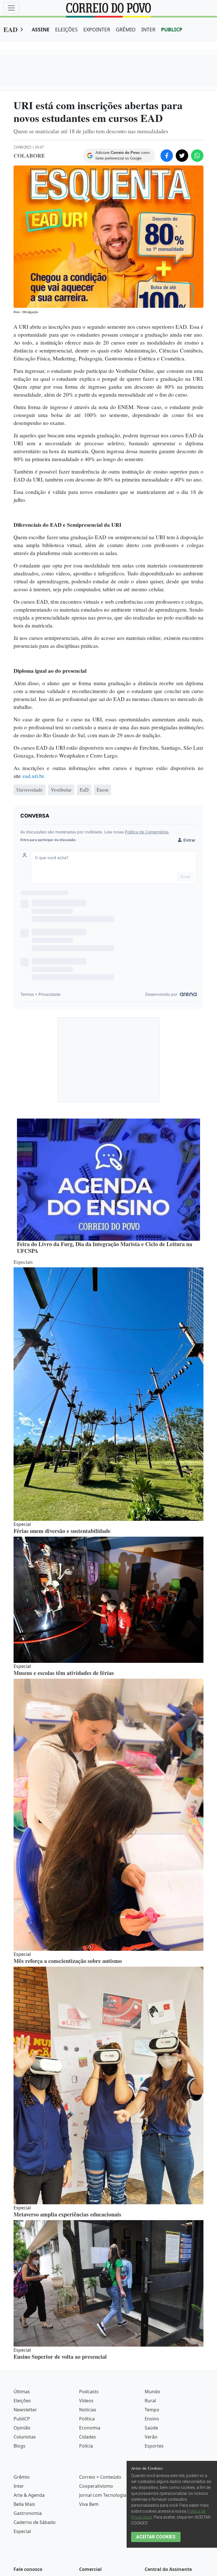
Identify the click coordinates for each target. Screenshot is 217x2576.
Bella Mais (24, 2504)
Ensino (152, 2419)
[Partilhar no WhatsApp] (197, 156)
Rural (150, 2401)
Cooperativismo (96, 2486)
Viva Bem (89, 2504)
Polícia (86, 2446)
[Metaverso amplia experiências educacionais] (108, 2085)
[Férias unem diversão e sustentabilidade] (108, 1394)
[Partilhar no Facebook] (167, 156)
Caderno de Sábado (35, 2522)
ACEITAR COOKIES (156, 2537)
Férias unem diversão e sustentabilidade (62, 1531)
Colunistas (25, 2437)
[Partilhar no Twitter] (182, 156)
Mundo (152, 2392)
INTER (148, 29)
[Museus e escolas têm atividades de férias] (108, 1600)
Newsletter (25, 2410)
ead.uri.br (33, 776)
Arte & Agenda (29, 2495)
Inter (19, 2486)
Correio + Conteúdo (100, 2477)
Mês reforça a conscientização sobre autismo (68, 1961)
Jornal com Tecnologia (103, 2495)
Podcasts (89, 2392)
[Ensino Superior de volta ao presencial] (108, 2283)
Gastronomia (28, 2513)
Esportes (154, 2446)
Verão (151, 2437)
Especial (22, 2531)
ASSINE (41, 29)
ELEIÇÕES (66, 29)
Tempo (152, 2410)
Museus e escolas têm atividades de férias (64, 1673)
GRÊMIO (126, 29)
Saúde (151, 2428)
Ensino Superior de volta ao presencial (60, 2357)
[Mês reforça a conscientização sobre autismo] (108, 1815)
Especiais (23, 1262)
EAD (10, 29)
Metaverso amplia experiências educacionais (67, 2214)
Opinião (22, 2428)
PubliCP (22, 2419)
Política (87, 2419)
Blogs (19, 2446)
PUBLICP (172, 29)
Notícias (88, 2410)
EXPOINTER (97, 29)
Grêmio (22, 2477)
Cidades (88, 2437)
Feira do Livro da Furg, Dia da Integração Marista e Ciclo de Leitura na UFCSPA (105, 1247)
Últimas (22, 2392)
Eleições (22, 2401)
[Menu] (11, 8)
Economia (90, 2428)
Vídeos (86, 2401)
